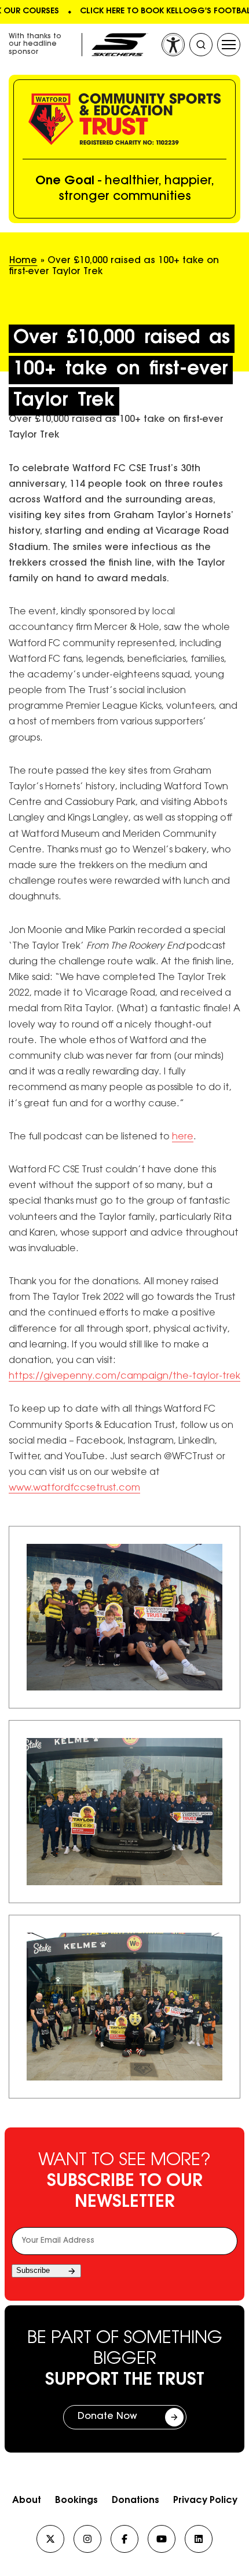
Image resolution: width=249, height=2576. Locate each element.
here (183, 1137)
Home (23, 261)
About (27, 2501)
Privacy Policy (205, 2501)
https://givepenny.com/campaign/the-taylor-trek (124, 1376)
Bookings (76, 2501)
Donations (136, 2501)
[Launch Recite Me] (173, 45)
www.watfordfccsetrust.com (74, 1488)
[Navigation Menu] (229, 45)
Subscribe (33, 2270)
